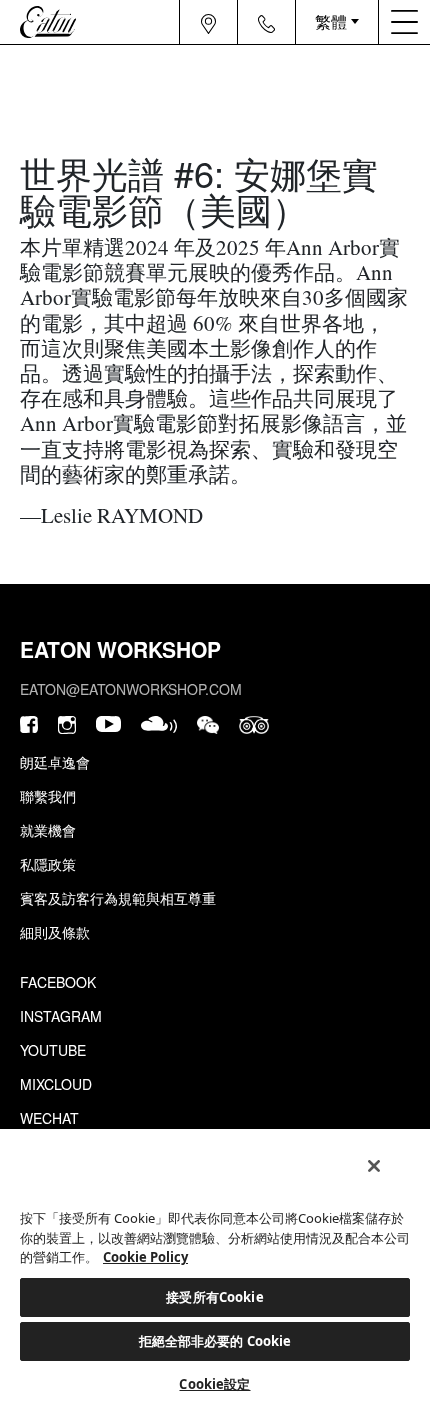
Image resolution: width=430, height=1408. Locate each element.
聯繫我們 (48, 796)
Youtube (53, 1050)
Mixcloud (56, 1084)
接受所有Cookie (214, 1297)
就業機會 (48, 830)
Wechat (49, 1118)
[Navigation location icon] (208, 22)
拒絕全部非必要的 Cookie (215, 1341)
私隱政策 (48, 864)
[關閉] (374, 1166)
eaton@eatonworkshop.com (131, 689)
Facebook (58, 982)
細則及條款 (55, 932)
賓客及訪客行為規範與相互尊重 (118, 898)
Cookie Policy (145, 1257)
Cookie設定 (214, 1384)
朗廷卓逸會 (55, 762)
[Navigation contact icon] (267, 22)
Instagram (61, 1016)
